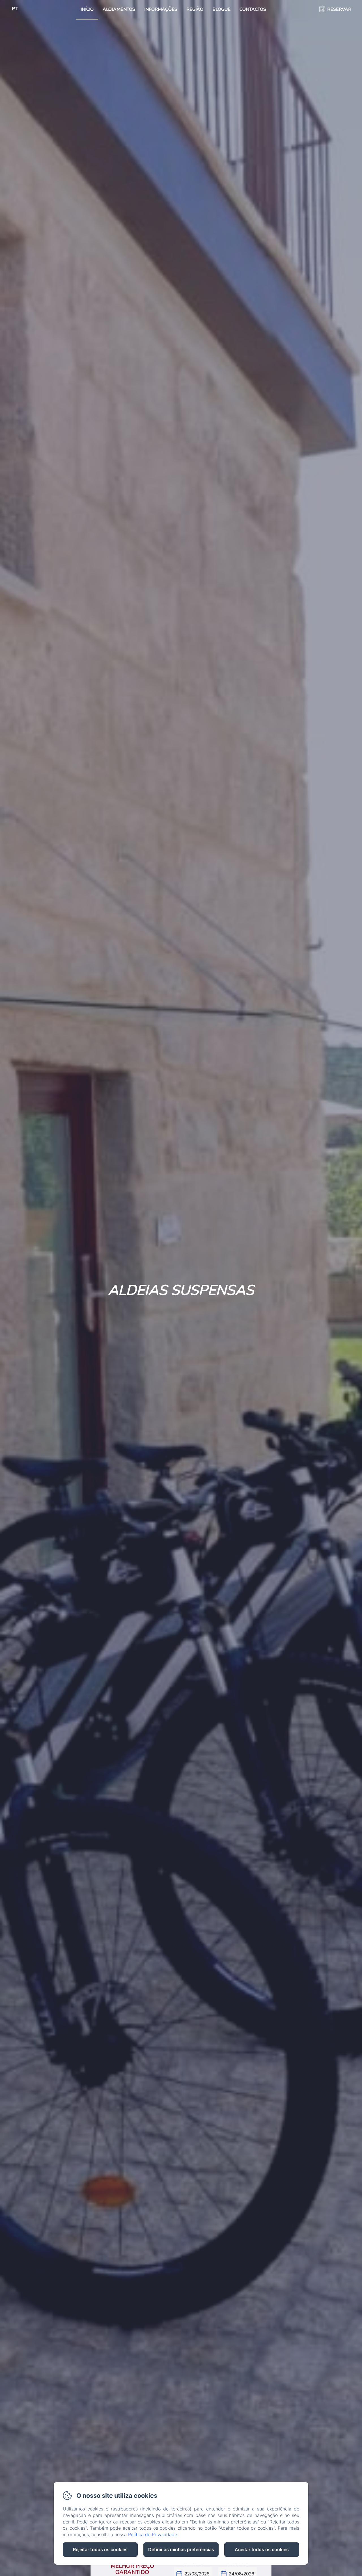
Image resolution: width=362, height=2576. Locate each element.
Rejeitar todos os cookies (100, 2549)
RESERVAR (339, 9)
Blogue (221, 9)
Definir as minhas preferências (181, 2549)
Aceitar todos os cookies (262, 2549)
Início (87, 9)
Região (195, 9)
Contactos (253, 9)
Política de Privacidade (153, 2534)
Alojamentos (119, 9)
